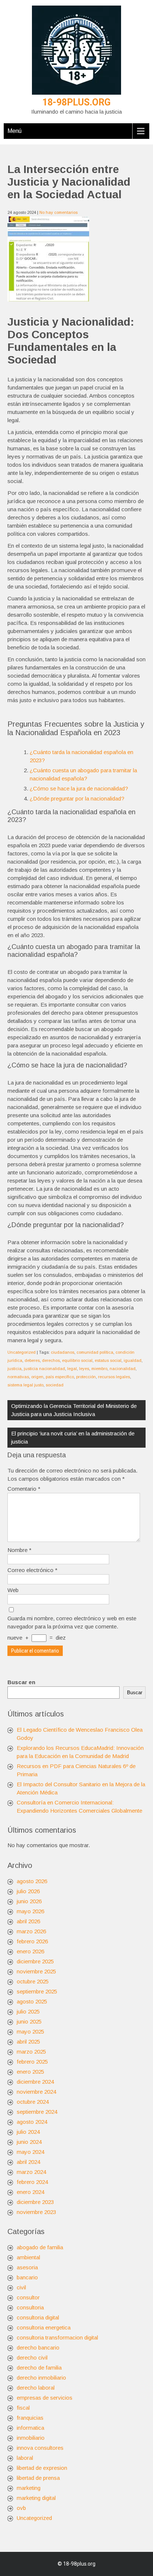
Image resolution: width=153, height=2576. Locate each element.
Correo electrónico (32, 1570)
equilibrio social (77, 1360)
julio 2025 (28, 2011)
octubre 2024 (33, 2102)
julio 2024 (28, 2132)
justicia (14, 1369)
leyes (84, 1369)
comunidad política (95, 1352)
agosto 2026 (32, 1881)
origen (37, 1377)
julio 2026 (28, 1891)
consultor (28, 2297)
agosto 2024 (32, 2122)
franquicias (30, 2418)
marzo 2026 (31, 1931)
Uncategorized (22, 1352)
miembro (99, 1369)
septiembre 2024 (37, 2112)
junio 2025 (29, 2021)
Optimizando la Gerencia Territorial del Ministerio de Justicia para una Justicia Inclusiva (74, 1410)
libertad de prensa (38, 2478)
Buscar (135, 1693)
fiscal (23, 2408)
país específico (60, 1377)
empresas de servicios (45, 2398)
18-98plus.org (76, 102)
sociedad (55, 1385)
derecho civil (32, 2357)
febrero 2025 (32, 2062)
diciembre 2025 (35, 1961)
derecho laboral (36, 2388)
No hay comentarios (58, 212)
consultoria (30, 2307)
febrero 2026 (32, 1941)
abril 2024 (28, 2162)
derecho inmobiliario (41, 2378)
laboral (25, 2458)
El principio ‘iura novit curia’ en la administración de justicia (73, 1437)
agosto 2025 (32, 2001)
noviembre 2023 (36, 2212)
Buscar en (21, 1682)
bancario (27, 2277)
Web (13, 1590)
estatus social (108, 1360)
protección (86, 1377)
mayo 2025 (30, 2032)
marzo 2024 (31, 2172)
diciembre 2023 (35, 2202)
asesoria (27, 2267)
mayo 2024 (30, 2152)
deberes (32, 1360)
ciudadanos (63, 1352)
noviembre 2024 (36, 2092)
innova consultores (40, 2448)
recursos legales (114, 1377)
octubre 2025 (33, 1981)
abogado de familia (40, 2247)
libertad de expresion (42, 2468)
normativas (18, 1377)
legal (72, 1369)
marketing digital (36, 2498)
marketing (29, 2488)
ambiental (28, 2257)
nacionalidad (123, 1369)
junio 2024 (29, 2142)
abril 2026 (28, 1921)
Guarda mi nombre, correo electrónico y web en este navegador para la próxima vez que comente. (72, 1622)
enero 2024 (30, 2192)
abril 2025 (28, 2042)
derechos (51, 1360)
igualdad (133, 1360)
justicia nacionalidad (44, 1369)
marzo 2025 (31, 2052)
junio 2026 (29, 1901)
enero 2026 (30, 1951)
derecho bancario (38, 2347)
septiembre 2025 (37, 1991)
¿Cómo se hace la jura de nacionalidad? (79, 788)
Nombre (19, 1550)
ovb (21, 2508)
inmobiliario (31, 2438)
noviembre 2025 (36, 1971)
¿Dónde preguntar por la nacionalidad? (77, 798)
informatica (30, 2428)
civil (21, 2287)
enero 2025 (30, 2072)
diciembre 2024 (35, 2082)
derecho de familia (39, 2368)
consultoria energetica (44, 2327)
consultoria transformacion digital (57, 2337)
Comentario (24, 1489)
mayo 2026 (30, 1911)
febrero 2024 (32, 2182)
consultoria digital (38, 2317)
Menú (14, 131)
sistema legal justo (25, 1385)
